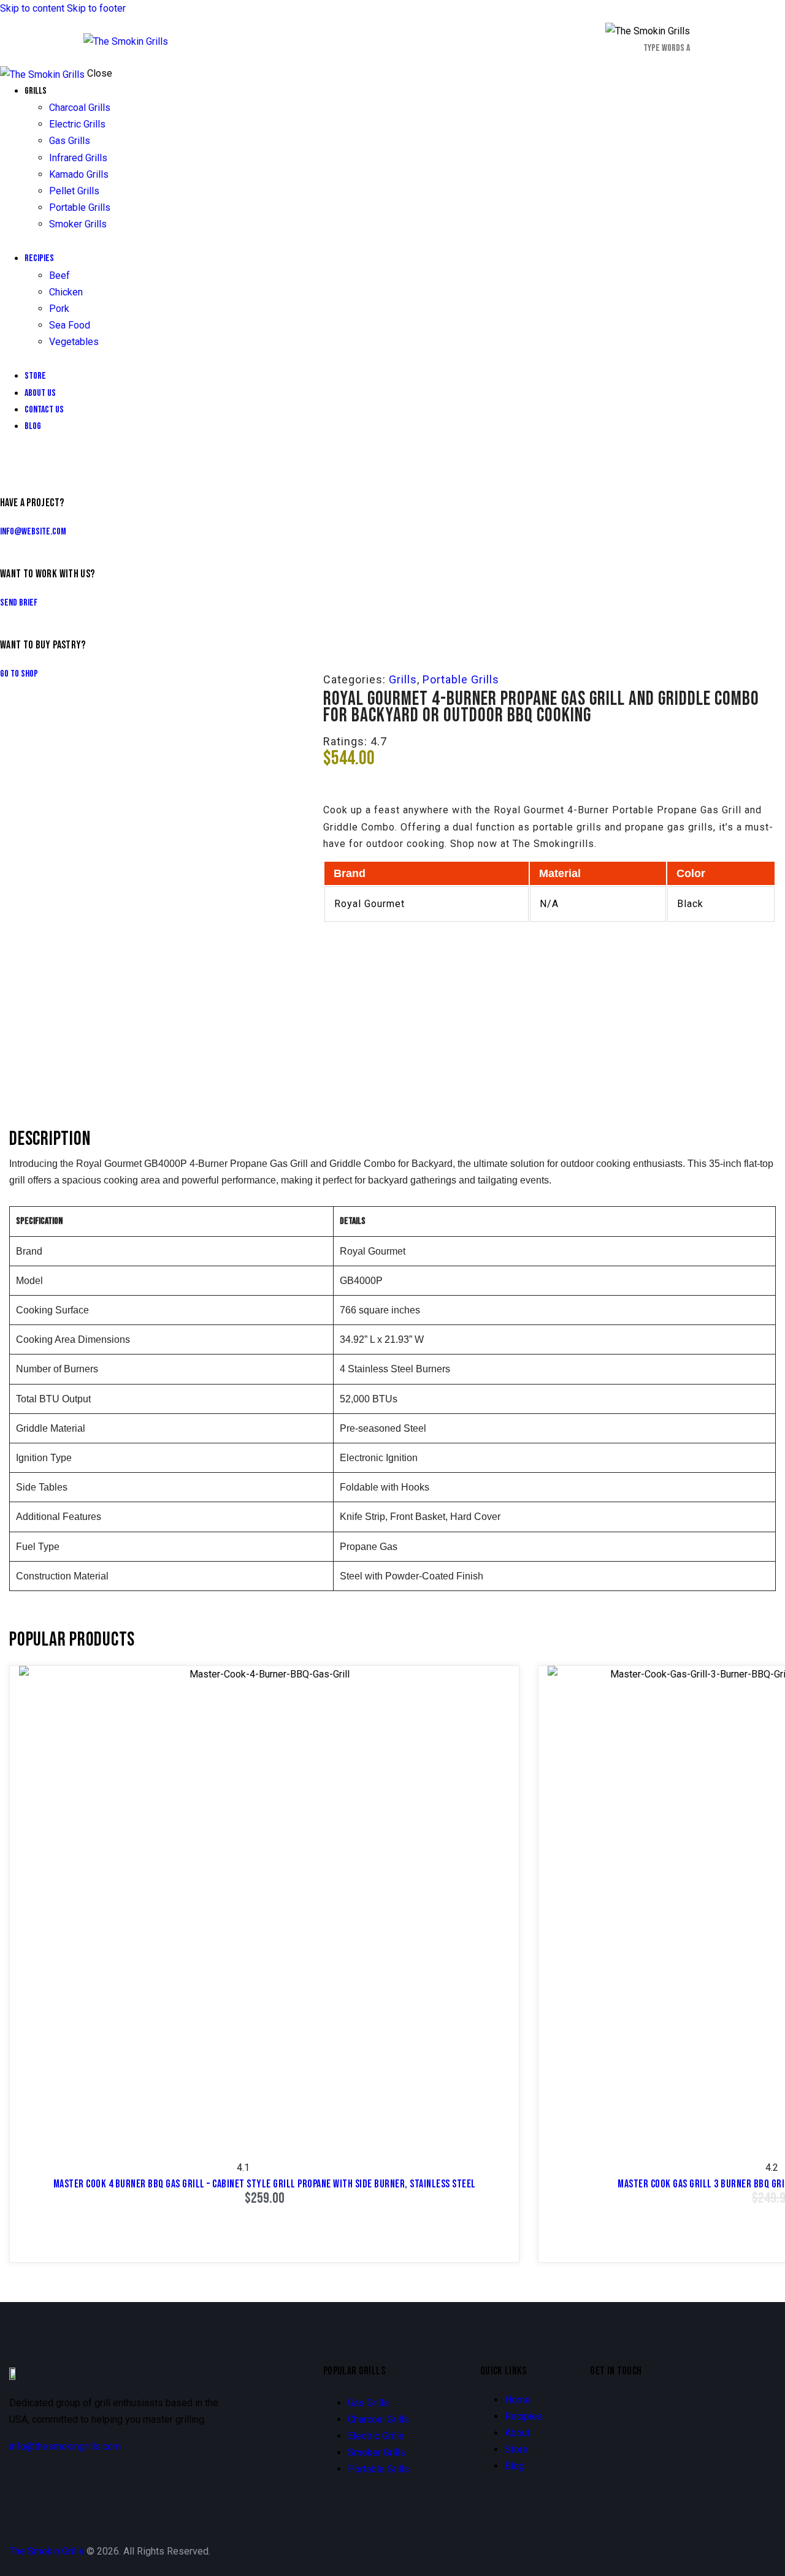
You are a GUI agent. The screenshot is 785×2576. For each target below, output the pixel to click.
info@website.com (33, 532)
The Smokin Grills (47, 2551)
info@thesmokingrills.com (65, 2446)
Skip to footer (96, 8)
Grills (403, 679)
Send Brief (19, 603)
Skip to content (32, 8)
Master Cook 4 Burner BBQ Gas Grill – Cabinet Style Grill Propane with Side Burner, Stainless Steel (265, 2184)
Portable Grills (461, 679)
